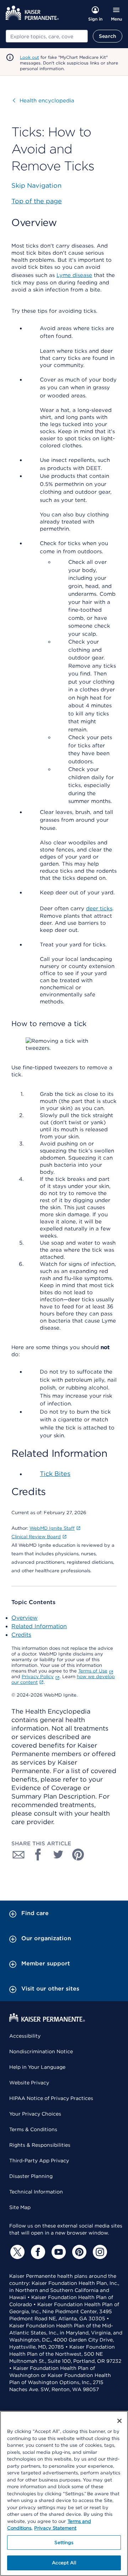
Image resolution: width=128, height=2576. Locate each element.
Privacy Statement (55, 2528)
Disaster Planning (31, 2176)
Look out (30, 57)
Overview (25, 1618)
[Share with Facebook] (38, 1855)
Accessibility (25, 2036)
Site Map (20, 2207)
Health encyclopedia (44, 101)
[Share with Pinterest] (78, 1855)
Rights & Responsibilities (40, 2145)
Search (108, 36)
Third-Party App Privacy (39, 2161)
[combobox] (47, 36)
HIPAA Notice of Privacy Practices (51, 2098)
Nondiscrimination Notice (41, 2051)
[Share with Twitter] (58, 1855)
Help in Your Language (37, 2067)
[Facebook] (37, 2252)
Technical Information (36, 2192)
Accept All (64, 2563)
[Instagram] (99, 2252)
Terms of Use (93, 1671)
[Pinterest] (78, 2252)
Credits (21, 1635)
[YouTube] (58, 2252)
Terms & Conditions (33, 2129)
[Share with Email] (18, 1855)
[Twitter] (16, 2252)
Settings (64, 2543)
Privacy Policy (38, 1677)
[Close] (119, 2421)
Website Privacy (29, 2083)
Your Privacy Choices (35, 2114)
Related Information (39, 1626)
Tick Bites (55, 1474)
